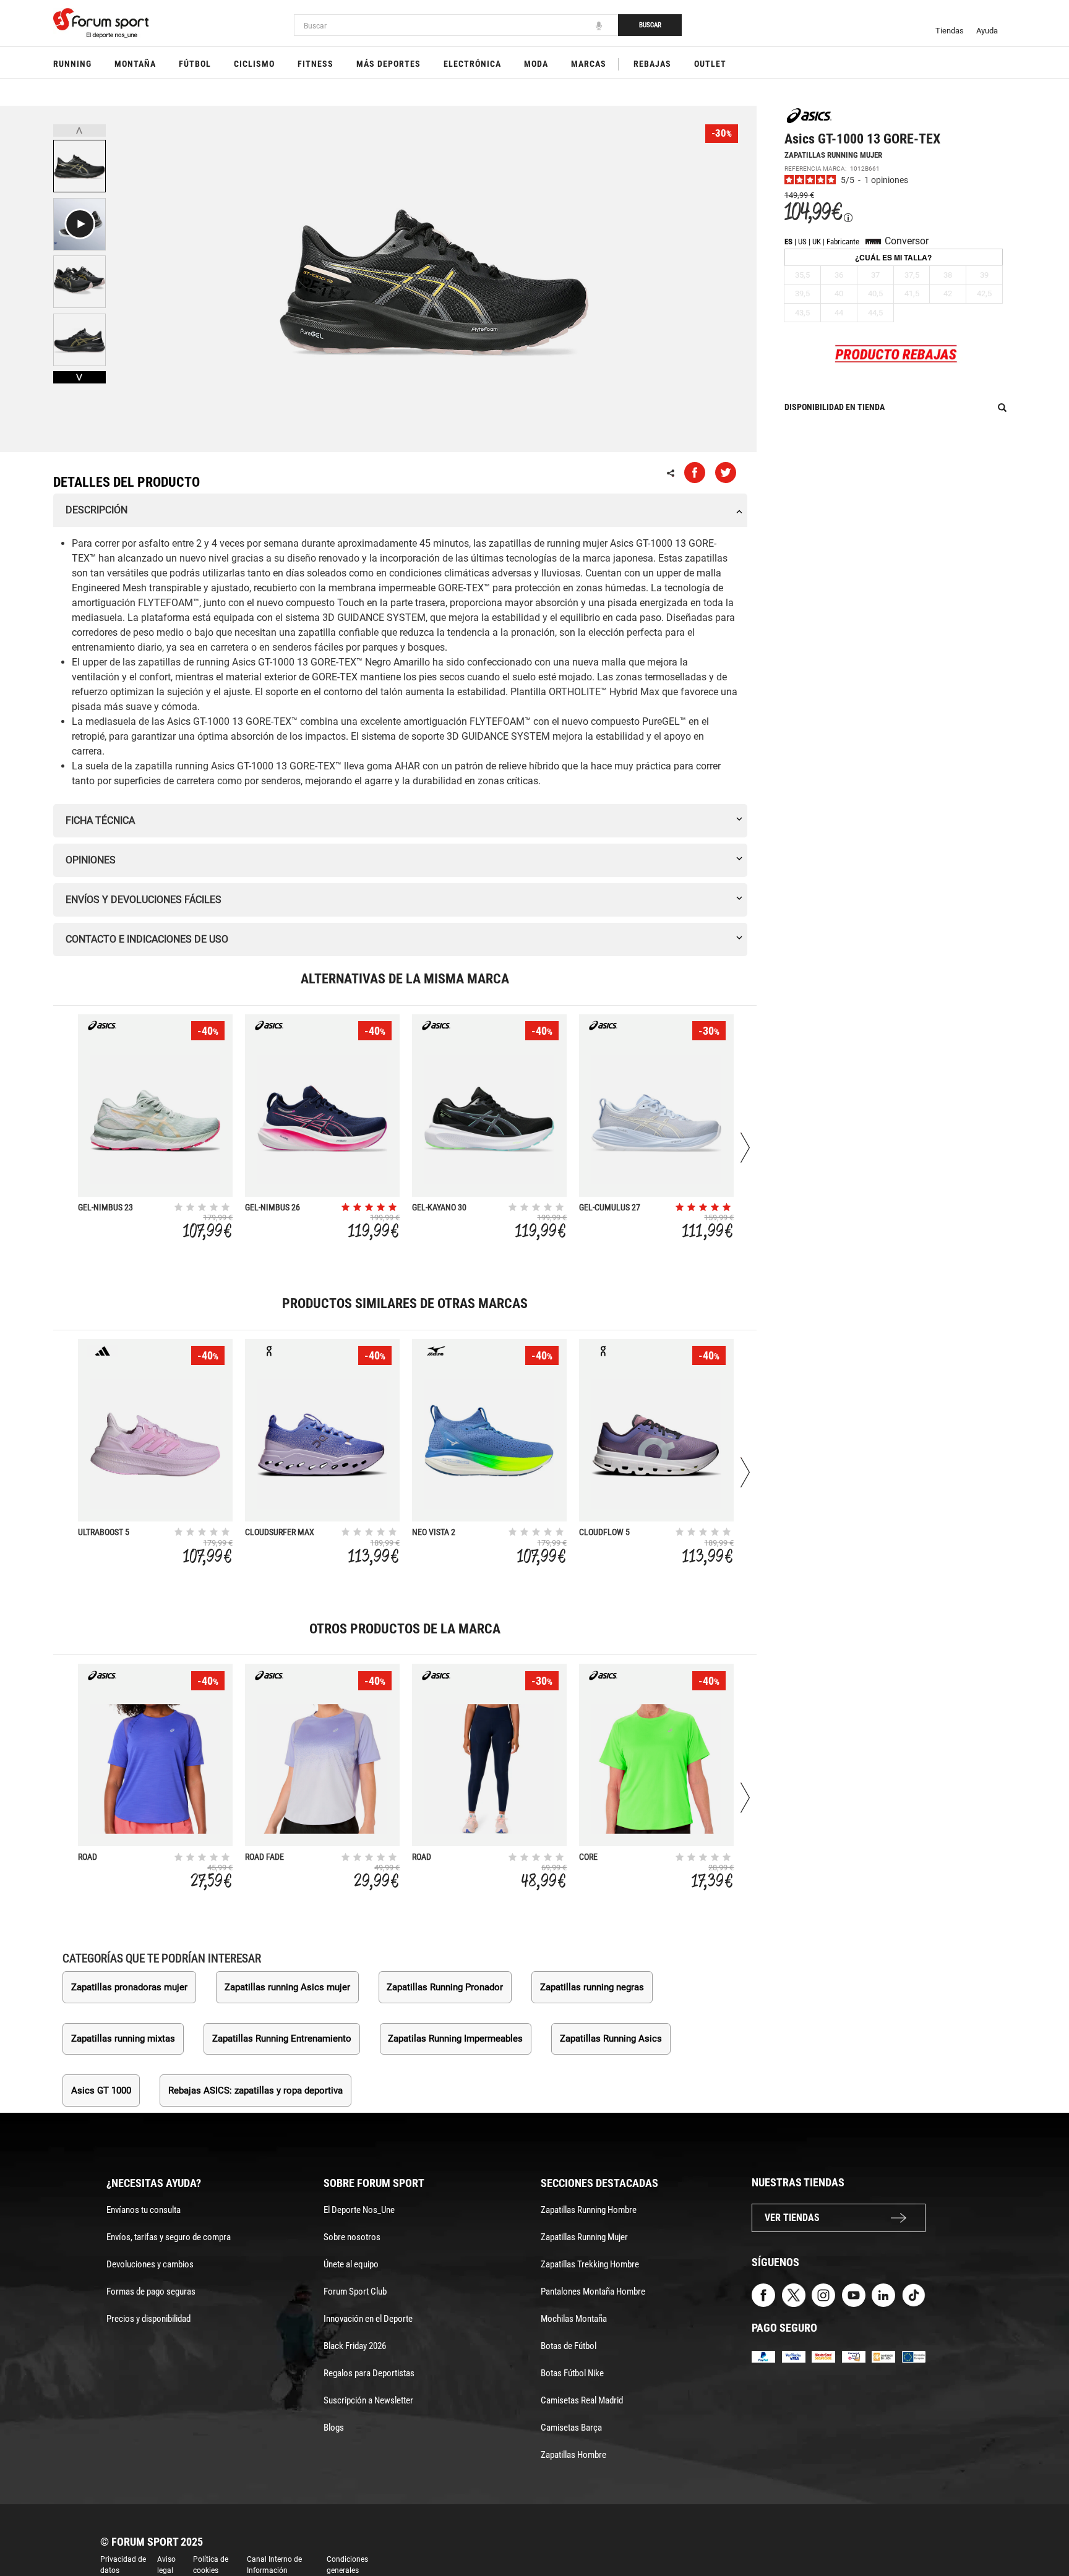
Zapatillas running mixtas (123, 2039)
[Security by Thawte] (854, 2356)
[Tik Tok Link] (914, 2294)
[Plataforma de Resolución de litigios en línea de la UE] (914, 2356)
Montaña (135, 64)
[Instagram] (823, 2294)
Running (72, 64)
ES (788, 242)
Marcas (589, 64)
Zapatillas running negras (592, 1987)
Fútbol (195, 64)
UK (817, 242)
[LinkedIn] (883, 2294)
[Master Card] (823, 2356)
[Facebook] (763, 2294)
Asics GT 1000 (101, 2090)
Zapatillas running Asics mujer (287, 1987)
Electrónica (472, 64)
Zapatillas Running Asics (611, 2039)
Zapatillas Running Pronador (445, 1987)
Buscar (650, 25)
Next (79, 377)
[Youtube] (854, 2294)
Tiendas (950, 31)
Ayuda (987, 31)
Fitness (316, 64)
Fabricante (843, 242)
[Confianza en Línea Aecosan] (883, 2356)
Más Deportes (389, 64)
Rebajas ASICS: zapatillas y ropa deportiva (255, 2090)
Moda (536, 64)
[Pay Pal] (763, 2356)
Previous (79, 131)
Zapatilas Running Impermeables (455, 2039)
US (802, 242)
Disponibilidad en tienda (835, 407)
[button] (1042, 2531)
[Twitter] (794, 2294)
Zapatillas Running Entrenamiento (282, 2039)
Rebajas (652, 64)
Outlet (710, 64)
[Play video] (79, 224)
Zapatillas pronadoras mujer (129, 1987)
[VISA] (794, 2356)
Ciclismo (254, 64)
